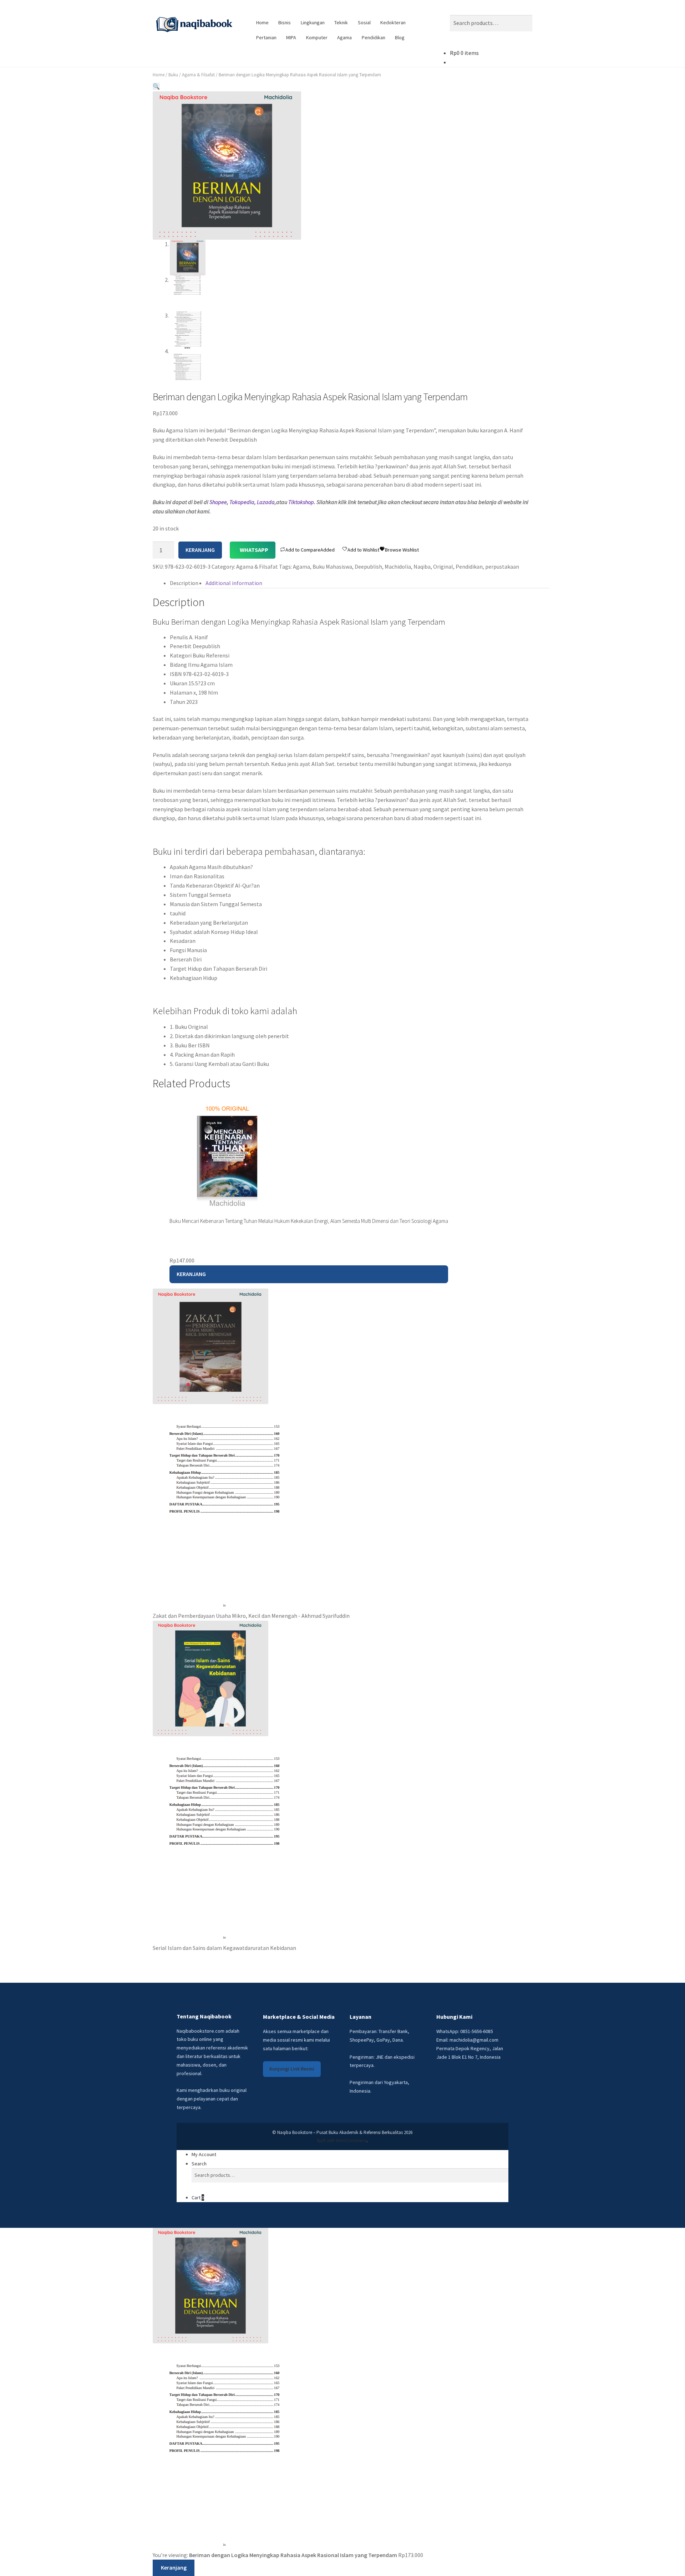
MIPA (291, 37)
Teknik (341, 22)
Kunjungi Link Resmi (292, 2069)
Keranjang (200, 550)
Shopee (218, 502)
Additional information (234, 583)
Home (262, 22)
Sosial (364, 22)
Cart (198, 2198)
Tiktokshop (301, 502)
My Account (204, 2154)
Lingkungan (313, 22)
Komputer (317, 37)
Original (443, 566)
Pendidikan (374, 37)
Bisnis (285, 22)
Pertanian (266, 37)
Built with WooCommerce (342, 2141)
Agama (344, 37)
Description (184, 583)
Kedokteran (393, 22)
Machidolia (398, 566)
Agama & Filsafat (198, 75)
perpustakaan (502, 566)
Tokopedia (242, 502)
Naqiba (422, 566)
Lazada (266, 502)
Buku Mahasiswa (332, 566)
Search (199, 2164)
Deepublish (368, 566)
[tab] (184, 583)
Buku (173, 75)
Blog (400, 37)
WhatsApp (254, 550)
